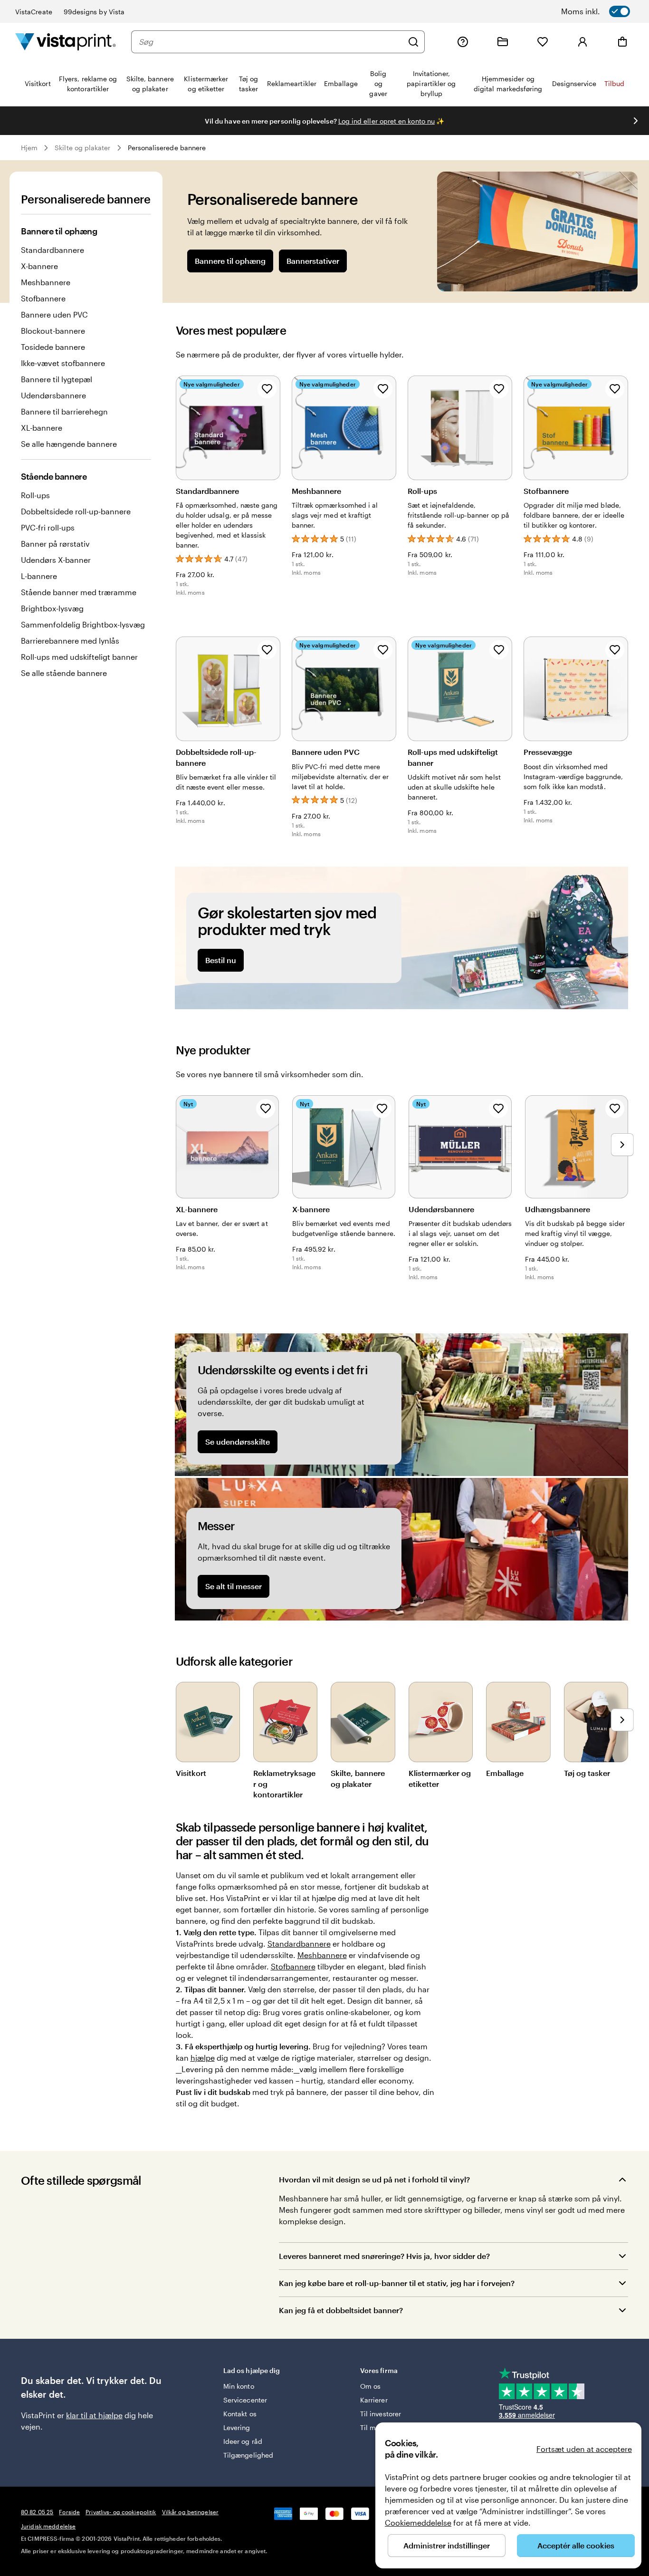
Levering (237, 2427)
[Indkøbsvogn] (622, 42)
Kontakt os (240, 2414)
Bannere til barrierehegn (64, 411)
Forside (69, 2512)
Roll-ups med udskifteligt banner (79, 657)
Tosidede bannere (53, 347)
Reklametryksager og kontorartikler (284, 1784)
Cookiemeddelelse (418, 2523)
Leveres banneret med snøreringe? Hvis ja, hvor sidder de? (384, 2256)
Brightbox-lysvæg (52, 608)
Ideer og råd (243, 2441)
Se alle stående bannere (64, 673)
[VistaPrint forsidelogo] (66, 42)
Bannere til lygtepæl (57, 379)
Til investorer (381, 2414)
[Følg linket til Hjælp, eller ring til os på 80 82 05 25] (463, 42)
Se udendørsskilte (238, 1442)
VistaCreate (34, 12)
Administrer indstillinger (447, 2545)
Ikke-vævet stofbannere (63, 363)
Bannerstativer (313, 261)
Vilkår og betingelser (191, 2512)
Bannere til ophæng (230, 261)
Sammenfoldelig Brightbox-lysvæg (83, 624)
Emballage (505, 1773)
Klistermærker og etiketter (440, 1778)
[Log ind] (582, 42)
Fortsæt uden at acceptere (584, 2449)
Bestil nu (221, 960)
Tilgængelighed (248, 2455)
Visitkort (191, 1773)
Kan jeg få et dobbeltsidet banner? (341, 2310)
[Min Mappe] (503, 42)
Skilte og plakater (82, 148)
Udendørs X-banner (56, 560)
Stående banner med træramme (79, 592)
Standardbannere (52, 250)
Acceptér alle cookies (576, 2545)
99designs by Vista (94, 12)
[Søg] (413, 42)
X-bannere (39, 266)
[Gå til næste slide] (636, 121)
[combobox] (271, 42)
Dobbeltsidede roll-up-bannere (76, 511)
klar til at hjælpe (94, 2415)
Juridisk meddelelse (48, 2526)
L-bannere (39, 576)
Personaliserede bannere (167, 148)
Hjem (29, 148)
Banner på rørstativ (55, 544)
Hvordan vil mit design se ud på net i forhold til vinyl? (374, 2179)
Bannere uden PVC (54, 314)
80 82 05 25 (37, 2512)
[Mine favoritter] (543, 42)
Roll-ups (35, 495)
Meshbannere (46, 282)
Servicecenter (245, 2400)
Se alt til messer (234, 1586)
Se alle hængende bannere (69, 444)
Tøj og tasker (587, 1773)
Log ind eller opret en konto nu (387, 121)
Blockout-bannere (53, 331)
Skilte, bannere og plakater (358, 1778)
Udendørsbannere (53, 395)
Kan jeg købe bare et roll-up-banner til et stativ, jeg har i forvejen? (397, 2283)
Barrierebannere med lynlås (70, 641)
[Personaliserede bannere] (537, 232)
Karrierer (374, 2400)
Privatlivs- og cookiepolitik (121, 2512)
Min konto (239, 2386)
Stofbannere (43, 298)
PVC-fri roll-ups (48, 527)
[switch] (608, 11)
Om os (370, 2386)
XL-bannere (42, 428)
